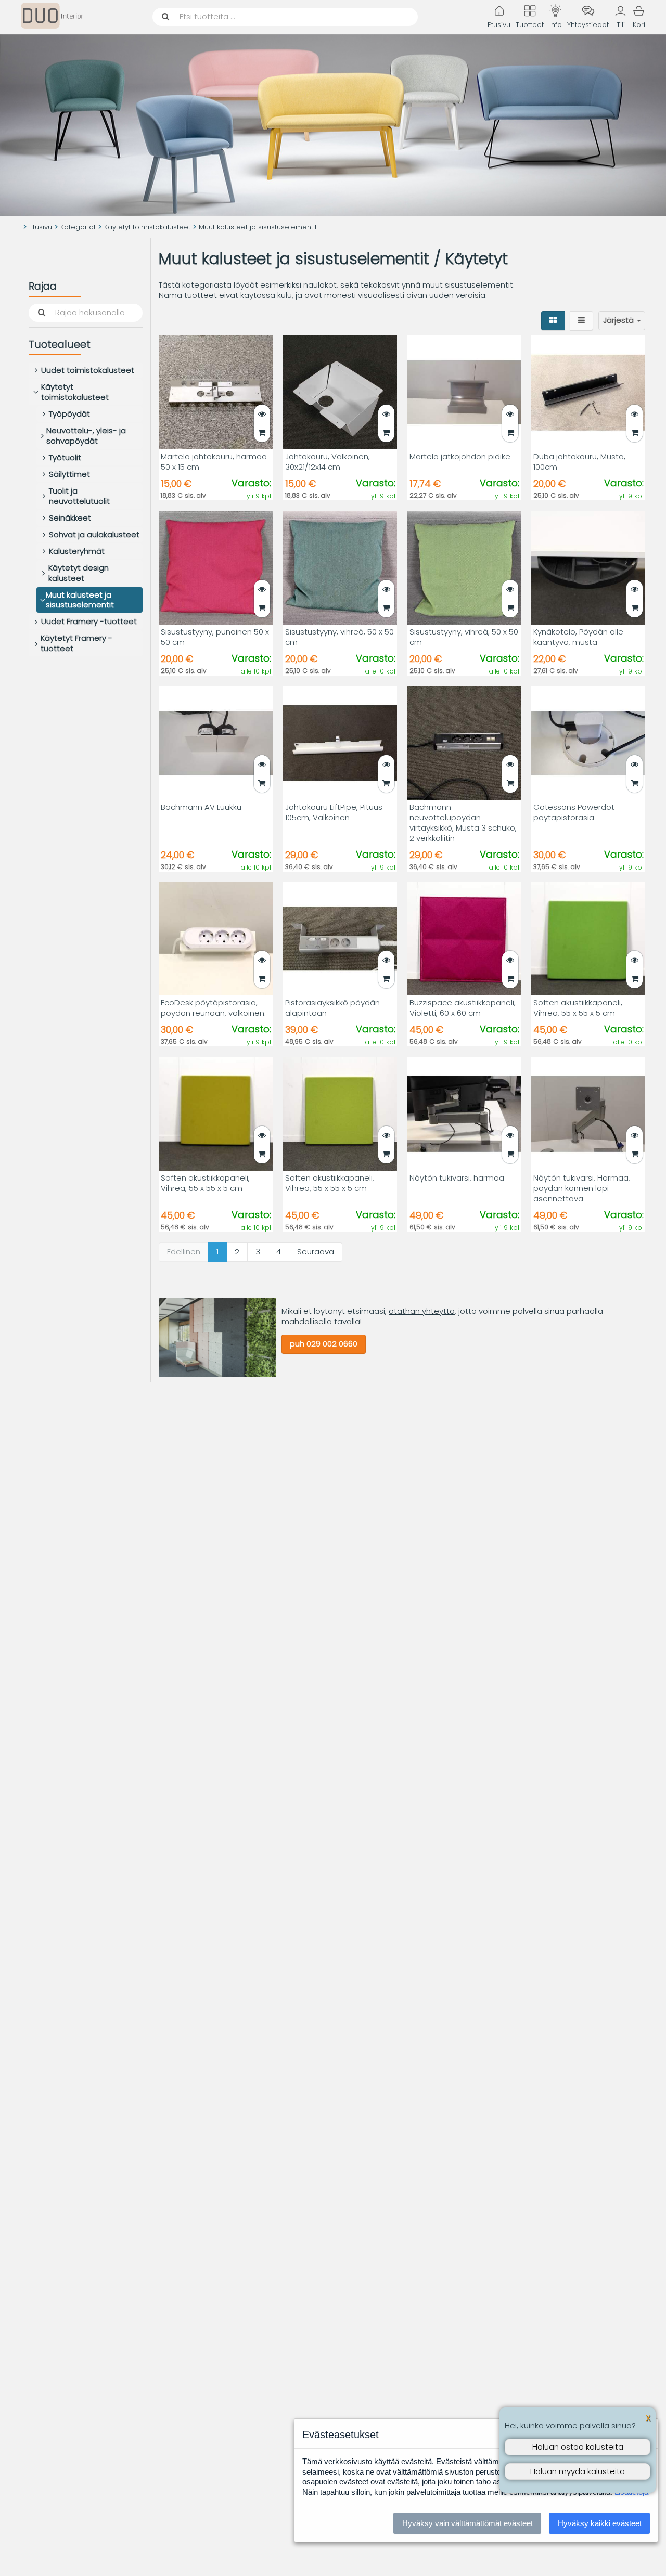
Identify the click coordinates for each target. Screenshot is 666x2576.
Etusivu (41, 227)
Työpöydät (69, 414)
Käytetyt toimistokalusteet (147, 227)
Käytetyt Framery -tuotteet (76, 644)
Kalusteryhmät (77, 551)
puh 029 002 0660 (324, 1344)
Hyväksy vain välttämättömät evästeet (468, 2523)
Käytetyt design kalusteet (79, 573)
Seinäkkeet (70, 518)
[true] (262, 433)
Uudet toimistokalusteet (88, 370)
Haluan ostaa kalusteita (578, 2447)
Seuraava (316, 1252)
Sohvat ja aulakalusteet (94, 534)
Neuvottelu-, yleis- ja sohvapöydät (86, 436)
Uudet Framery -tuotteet (89, 622)
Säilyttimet (69, 474)
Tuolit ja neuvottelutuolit (79, 496)
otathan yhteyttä (422, 1311)
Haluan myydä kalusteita (578, 2471)
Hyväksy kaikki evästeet (600, 2523)
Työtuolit (65, 457)
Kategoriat (78, 227)
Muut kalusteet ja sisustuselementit (80, 600)
